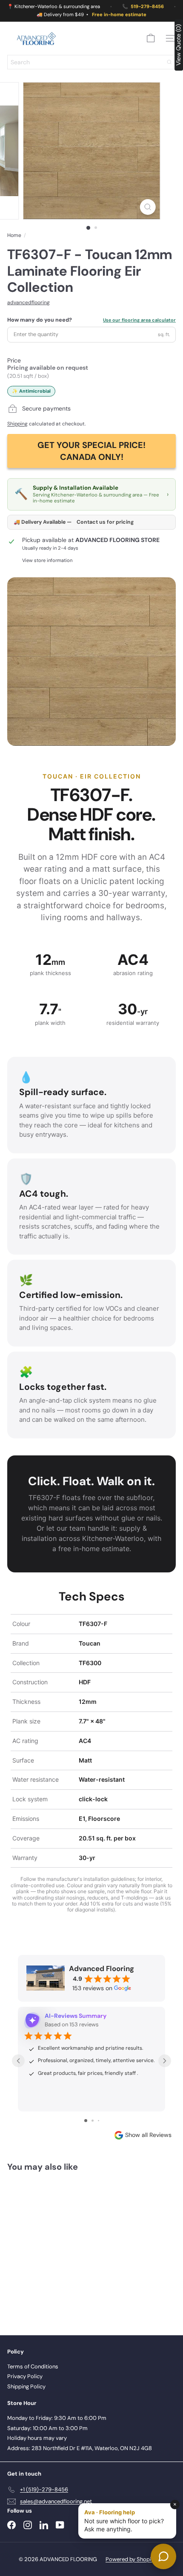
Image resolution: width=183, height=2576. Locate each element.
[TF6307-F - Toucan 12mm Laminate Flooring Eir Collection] (60, 2248)
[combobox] (91, 62)
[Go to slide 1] (86, 2121)
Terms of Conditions (33, 2366)
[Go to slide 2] (93, 2121)
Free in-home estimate (119, 15)
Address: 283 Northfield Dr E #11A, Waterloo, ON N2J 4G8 (80, 2448)
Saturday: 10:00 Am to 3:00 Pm (47, 2428)
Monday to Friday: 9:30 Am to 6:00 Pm (57, 2418)
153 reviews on (92, 1988)
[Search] (169, 62)
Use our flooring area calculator (139, 320)
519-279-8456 (147, 7)
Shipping (17, 424)
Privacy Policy (25, 2376)
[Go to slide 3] (99, 2121)
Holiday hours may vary (37, 2438)
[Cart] (151, 38)
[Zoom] (147, 207)
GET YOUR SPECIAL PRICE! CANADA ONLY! (91, 451)
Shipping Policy (26, 2386)
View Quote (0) (178, 45)
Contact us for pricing (105, 522)
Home (14, 235)
